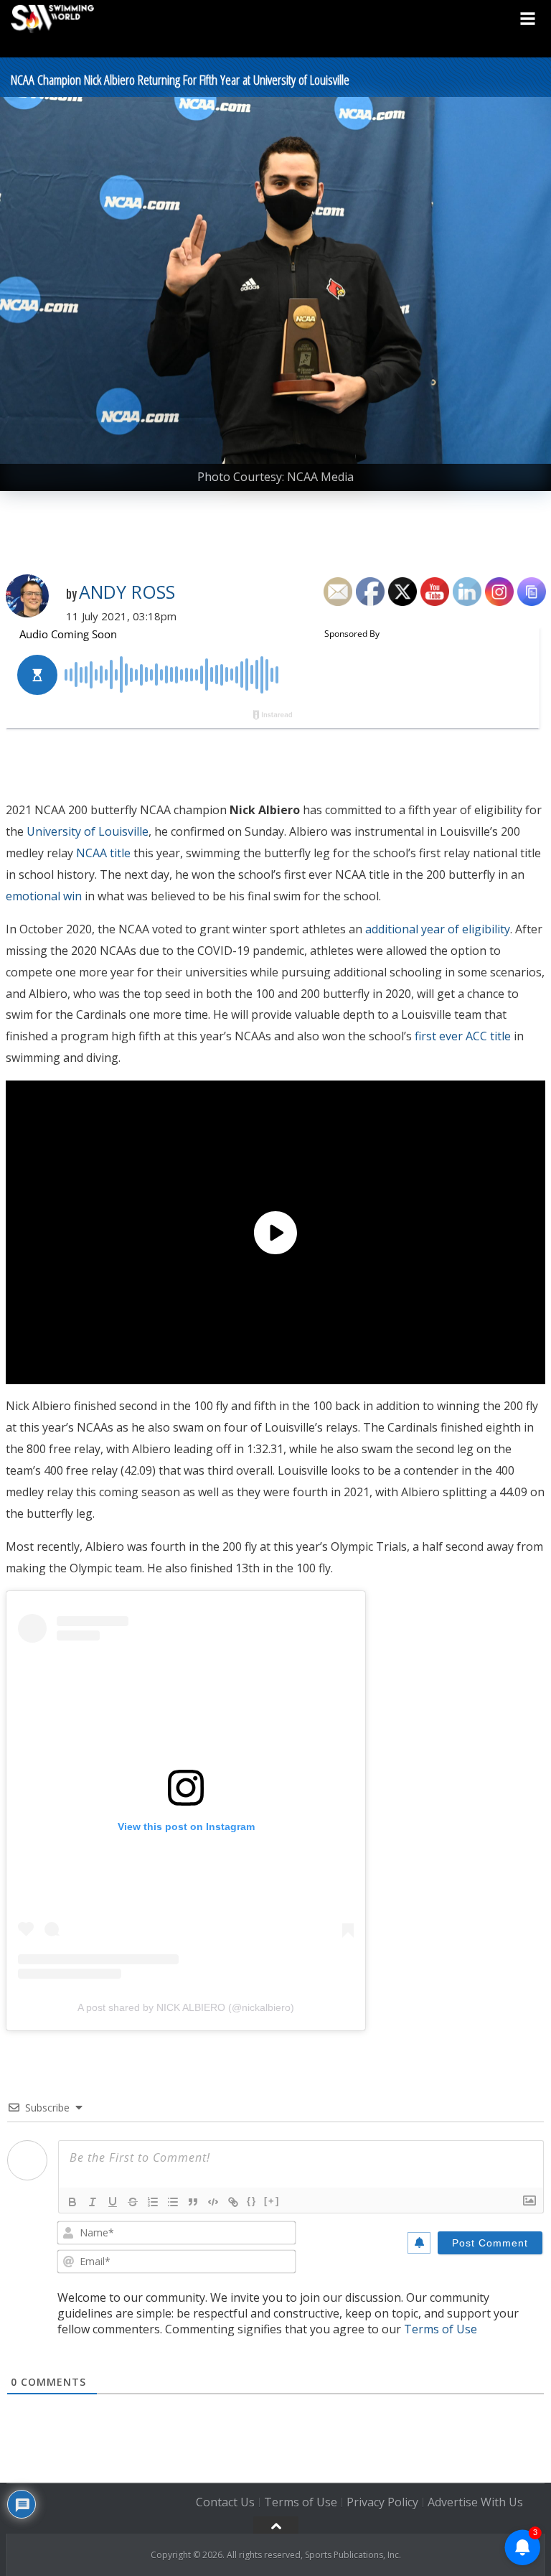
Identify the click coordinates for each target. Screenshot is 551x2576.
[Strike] (133, 2202)
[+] (272, 2201)
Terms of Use (441, 2329)
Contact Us (225, 2502)
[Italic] (93, 2202)
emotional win (44, 896)
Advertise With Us (475, 2502)
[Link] (233, 2202)
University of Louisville (88, 831)
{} (252, 2201)
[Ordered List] (153, 2202)
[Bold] (72, 2202)
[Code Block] (213, 2202)
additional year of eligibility (438, 929)
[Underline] (113, 2202)
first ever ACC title (463, 1036)
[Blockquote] (193, 2202)
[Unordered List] (173, 2202)
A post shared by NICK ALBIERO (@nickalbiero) (186, 2007)
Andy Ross (127, 592)
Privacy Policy (382, 2502)
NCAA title (103, 853)
